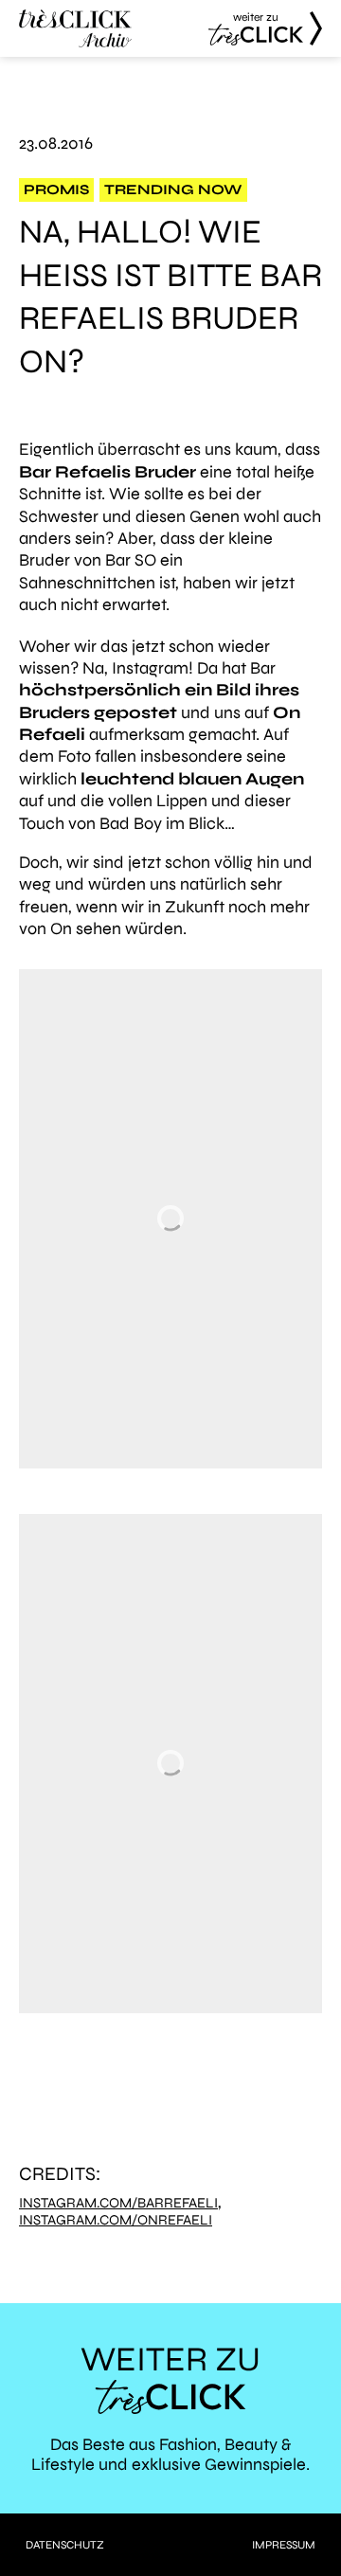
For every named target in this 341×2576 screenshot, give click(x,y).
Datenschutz (65, 2545)
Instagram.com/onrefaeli (116, 2220)
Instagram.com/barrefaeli (118, 2203)
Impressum (284, 2545)
